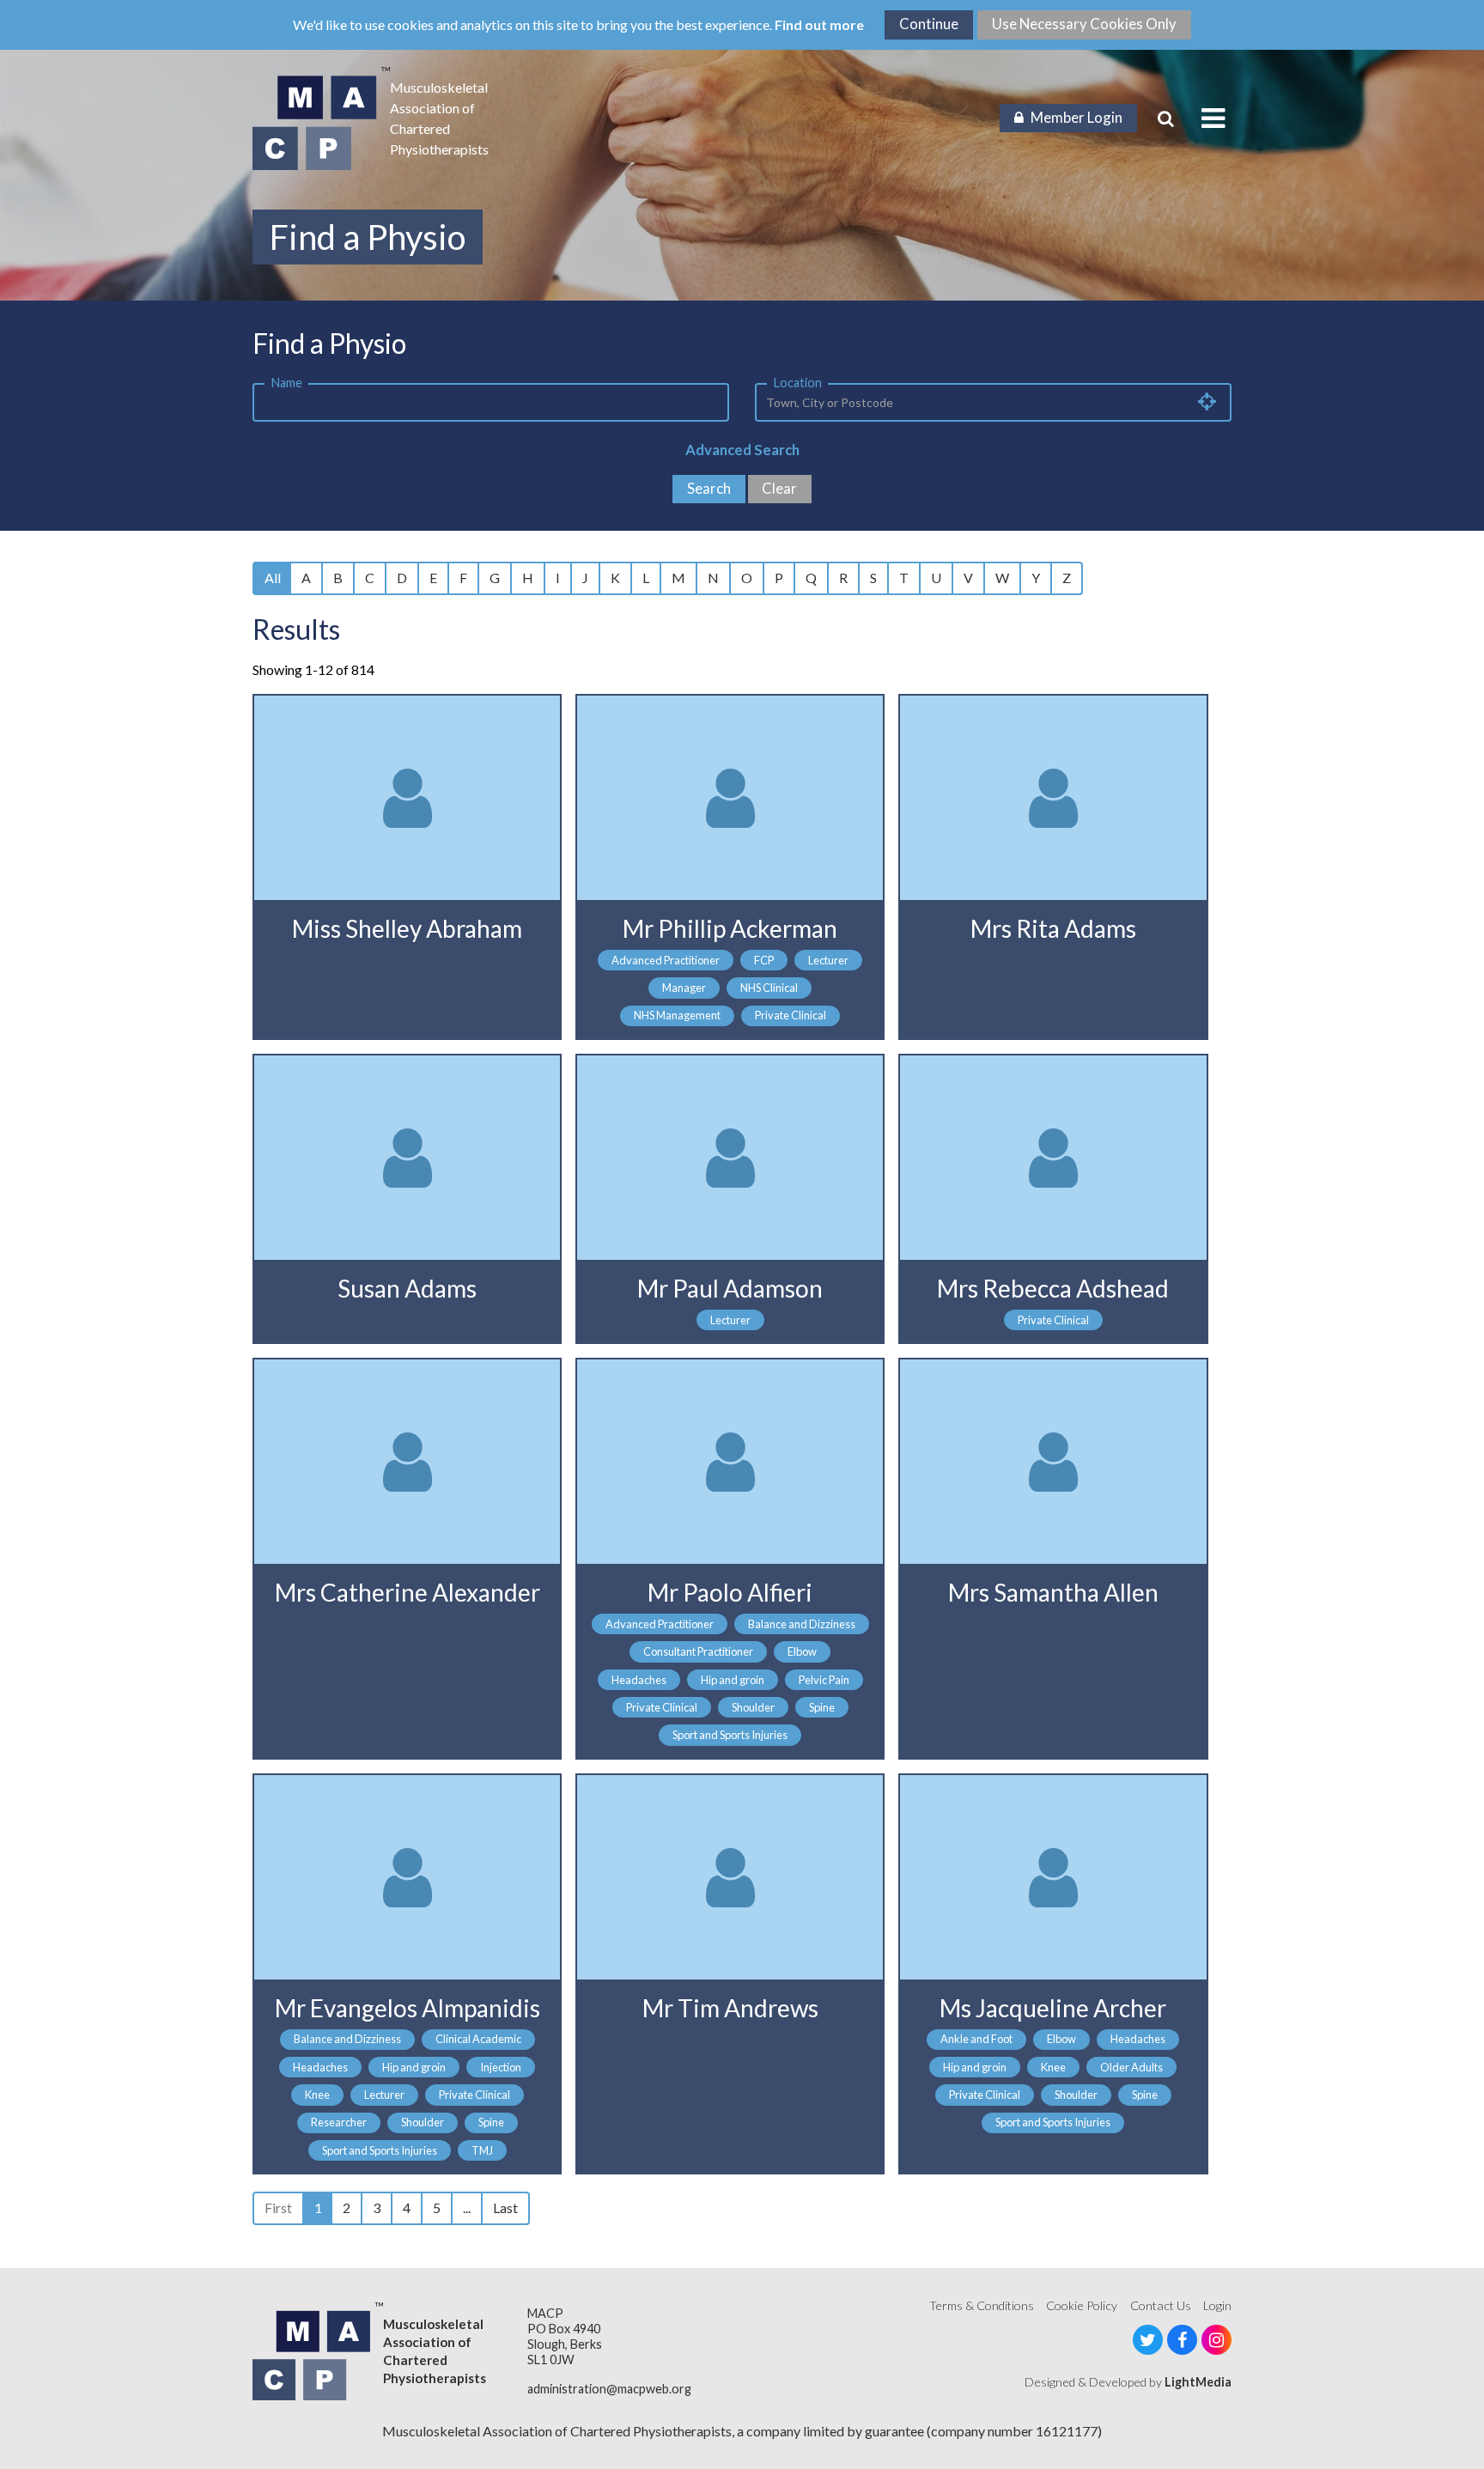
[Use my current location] (1207, 401)
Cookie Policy (1082, 2305)
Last (505, 2208)
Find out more (819, 24)
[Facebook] (1182, 2340)
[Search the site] (1166, 119)
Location (798, 383)
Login (1217, 2305)
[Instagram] (1216, 2340)
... (467, 2208)
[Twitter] (1148, 2340)
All (273, 578)
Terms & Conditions (982, 2305)
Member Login (1077, 117)
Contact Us (1161, 2305)
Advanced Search (742, 450)
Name (287, 383)
